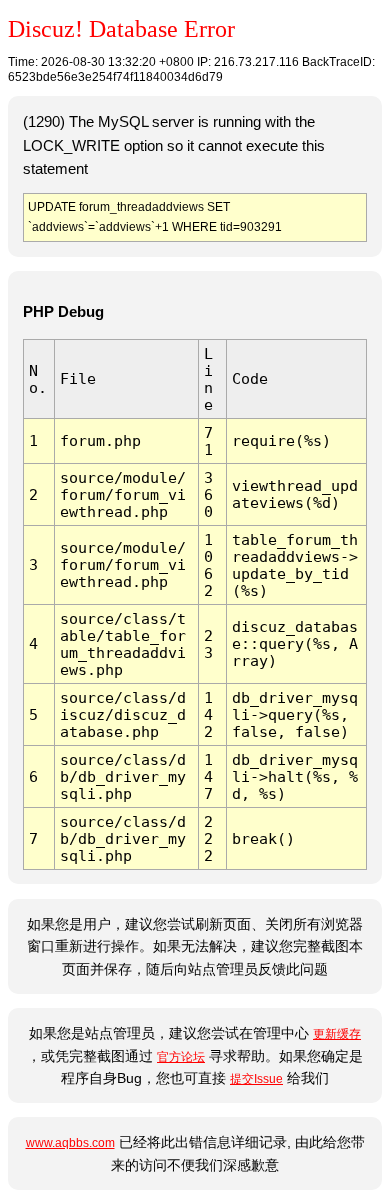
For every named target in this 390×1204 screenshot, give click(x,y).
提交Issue (256, 1079)
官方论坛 (181, 1057)
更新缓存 (337, 1034)
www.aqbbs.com (70, 1143)
